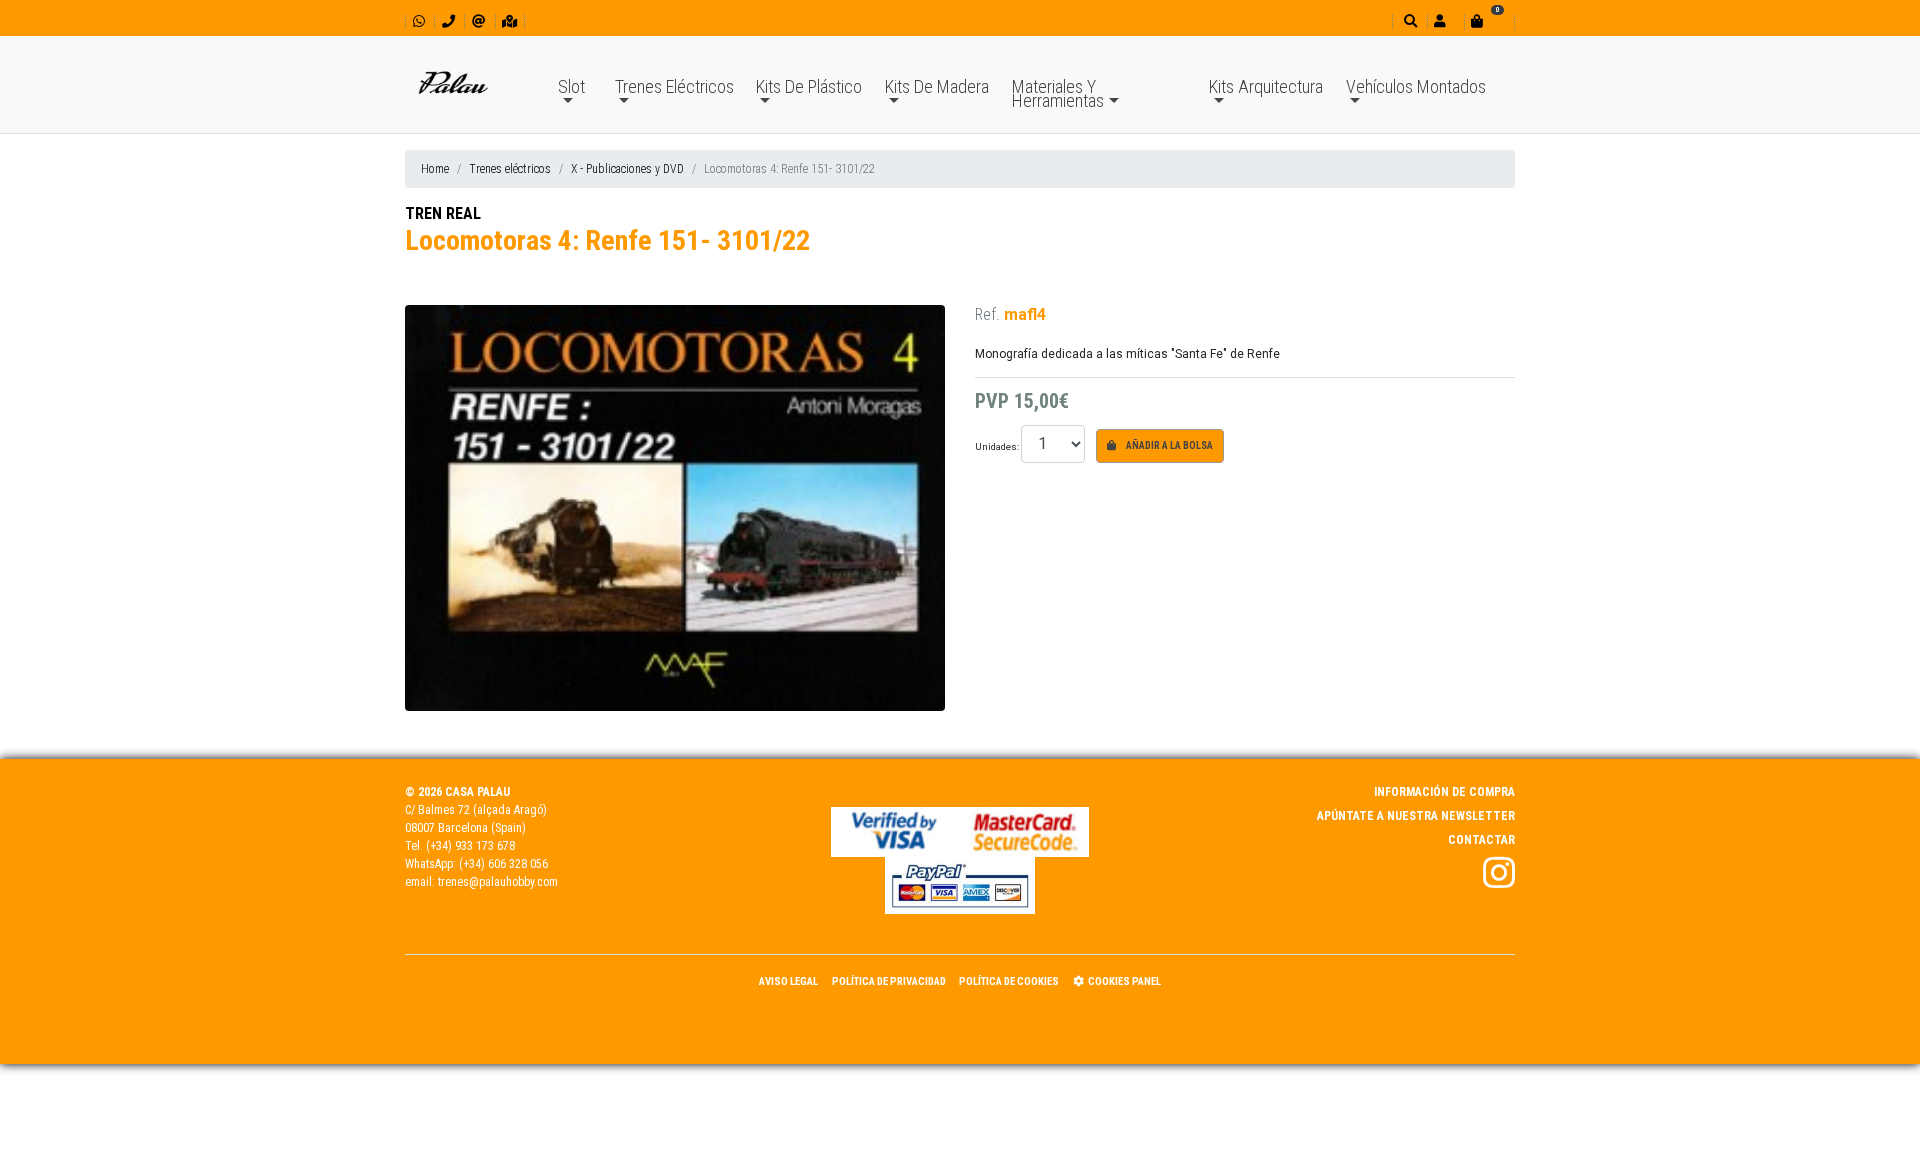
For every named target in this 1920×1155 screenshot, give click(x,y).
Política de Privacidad (889, 981)
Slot (571, 86)
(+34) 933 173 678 (470, 846)
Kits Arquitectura (1266, 86)
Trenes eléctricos (510, 169)
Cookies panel (1124, 981)
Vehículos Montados (1416, 86)
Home (435, 169)
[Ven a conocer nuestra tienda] (509, 21)
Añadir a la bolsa (1168, 445)
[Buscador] (1408, 21)
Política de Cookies (1009, 981)
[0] (1489, 21)
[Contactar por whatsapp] (419, 21)
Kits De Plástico (809, 86)
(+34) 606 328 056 (503, 864)
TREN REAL (443, 213)
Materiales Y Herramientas (1058, 93)
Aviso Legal (788, 981)
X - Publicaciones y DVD (627, 169)
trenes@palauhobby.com (498, 882)
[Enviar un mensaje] (478, 21)
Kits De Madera (937, 86)
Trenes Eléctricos (674, 86)
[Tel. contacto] (448, 21)
